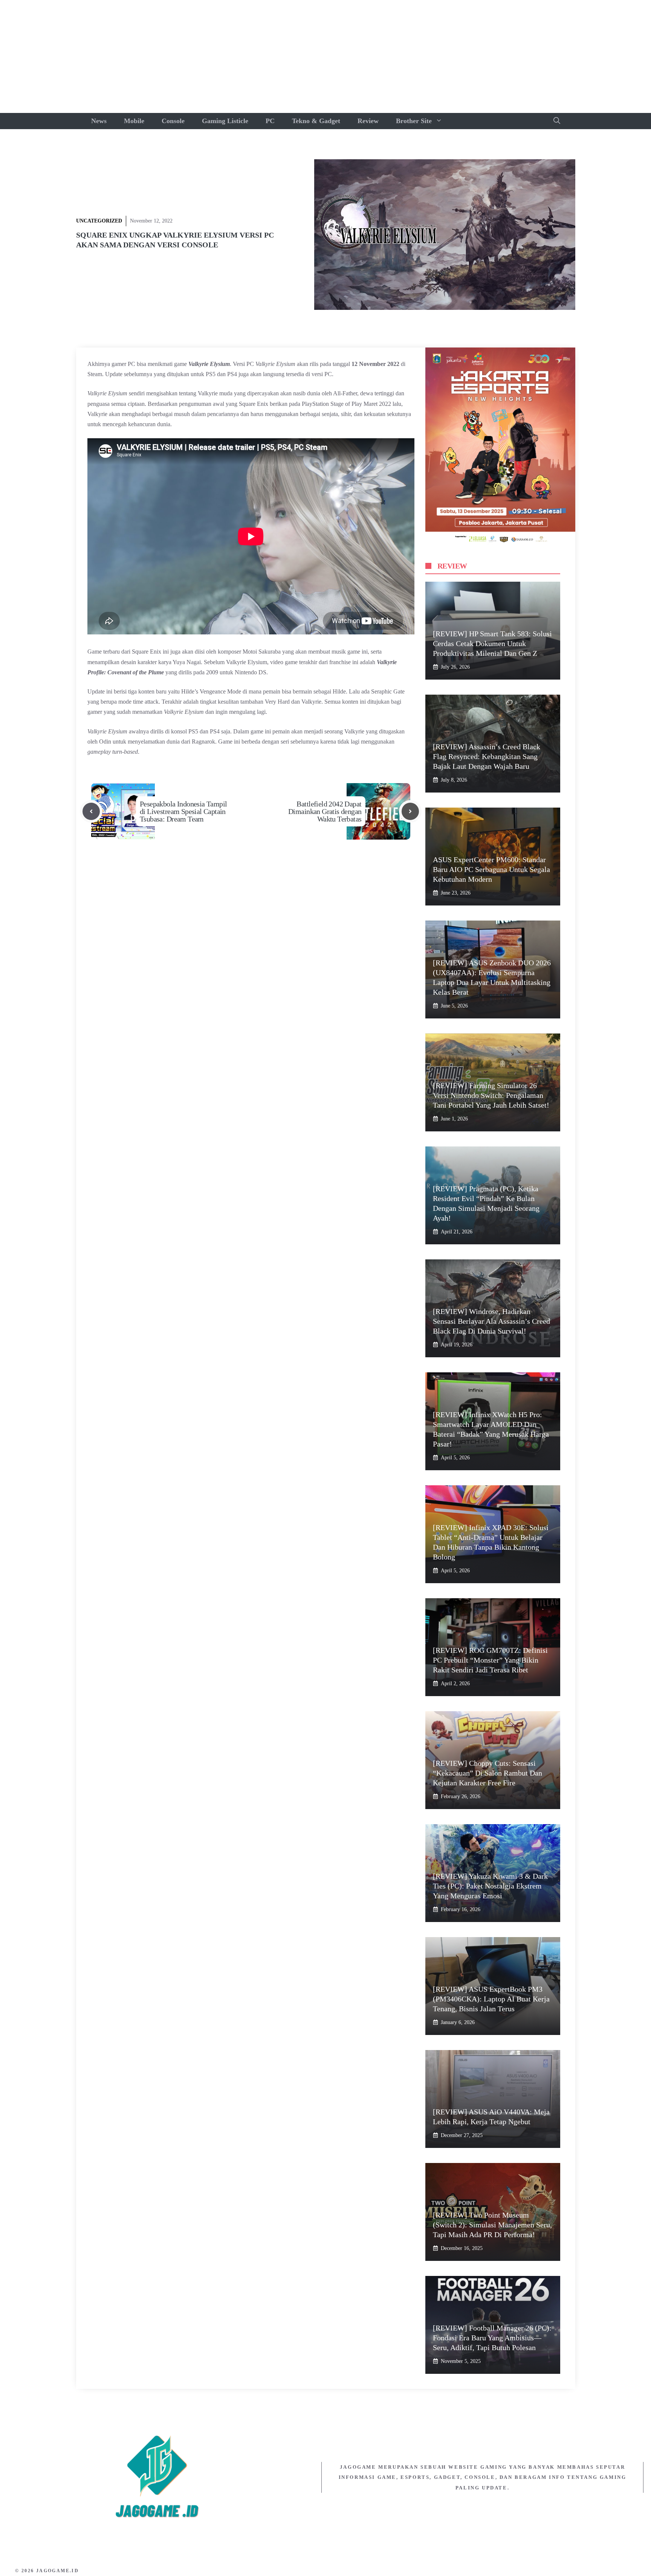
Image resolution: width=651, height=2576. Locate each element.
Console (173, 121)
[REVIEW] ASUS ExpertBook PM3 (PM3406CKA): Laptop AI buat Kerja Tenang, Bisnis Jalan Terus (491, 1999)
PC (270, 121)
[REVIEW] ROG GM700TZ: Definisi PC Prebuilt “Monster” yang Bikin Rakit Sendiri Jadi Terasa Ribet (490, 1660)
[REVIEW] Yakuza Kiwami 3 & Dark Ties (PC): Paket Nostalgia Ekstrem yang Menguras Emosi (490, 1886)
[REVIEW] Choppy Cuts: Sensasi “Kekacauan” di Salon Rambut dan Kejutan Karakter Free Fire (487, 1773)
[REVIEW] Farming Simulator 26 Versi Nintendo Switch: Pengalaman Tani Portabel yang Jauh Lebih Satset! (491, 1095)
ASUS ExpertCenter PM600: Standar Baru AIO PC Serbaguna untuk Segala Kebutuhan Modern (491, 869)
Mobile (134, 121)
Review (368, 121)
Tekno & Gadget (316, 121)
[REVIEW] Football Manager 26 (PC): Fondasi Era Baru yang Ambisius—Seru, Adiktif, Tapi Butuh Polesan (492, 2338)
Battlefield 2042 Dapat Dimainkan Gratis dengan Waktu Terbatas (325, 811)
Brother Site (414, 121)
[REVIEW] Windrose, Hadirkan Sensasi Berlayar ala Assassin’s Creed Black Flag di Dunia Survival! (491, 1321)
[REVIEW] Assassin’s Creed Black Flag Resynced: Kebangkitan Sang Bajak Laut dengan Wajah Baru (487, 756)
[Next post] (410, 811)
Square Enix (254, 404)
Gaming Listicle (225, 121)
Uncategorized (99, 221)
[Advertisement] (325, 56)
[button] (557, 121)
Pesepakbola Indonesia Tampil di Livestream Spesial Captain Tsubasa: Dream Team (183, 811)
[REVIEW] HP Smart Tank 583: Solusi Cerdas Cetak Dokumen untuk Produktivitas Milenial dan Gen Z (492, 643)
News (99, 121)
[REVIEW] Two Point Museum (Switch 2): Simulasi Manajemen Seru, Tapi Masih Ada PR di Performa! (492, 2225)
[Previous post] (91, 811)
